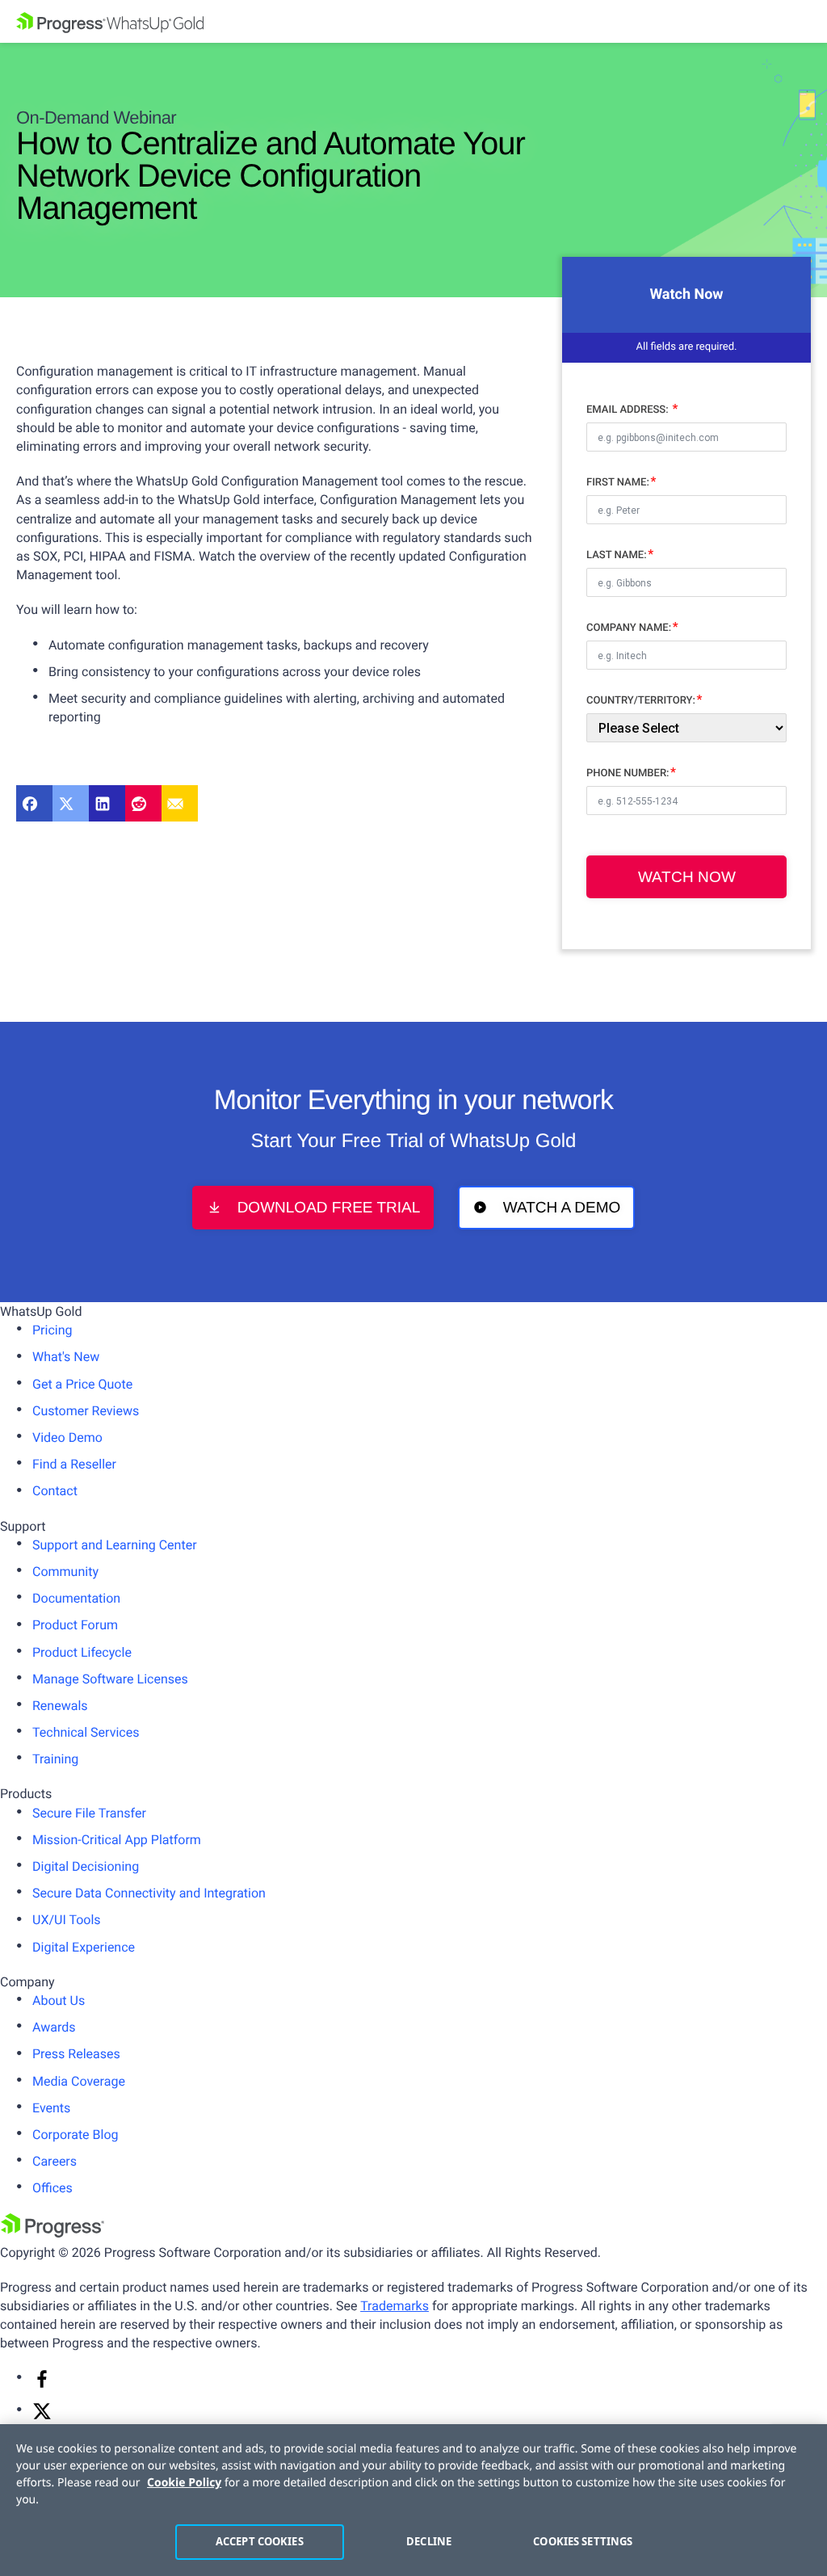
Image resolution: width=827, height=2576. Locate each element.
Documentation (76, 1598)
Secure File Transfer (89, 1813)
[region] (413, 2500)
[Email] (180, 803)
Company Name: (629, 628)
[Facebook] (34, 803)
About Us (59, 2000)
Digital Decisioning (86, 1866)
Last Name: (617, 555)
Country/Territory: (641, 701)
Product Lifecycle (82, 1652)
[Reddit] (143, 803)
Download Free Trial (329, 1208)
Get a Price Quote (82, 1384)
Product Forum (75, 1625)
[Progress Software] (52, 2233)
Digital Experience (84, 1947)
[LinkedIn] (107, 803)
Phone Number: (628, 773)
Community (65, 1572)
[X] (42, 2416)
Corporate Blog (76, 2135)
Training (55, 1759)
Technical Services (86, 1732)
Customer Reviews (86, 1411)
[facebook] (42, 2384)
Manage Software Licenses (110, 1679)
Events (51, 2108)
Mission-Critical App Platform (117, 1840)
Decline (429, 2541)
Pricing (52, 1330)
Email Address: (629, 410)
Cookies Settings (583, 2541)
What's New (66, 1357)
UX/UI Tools (67, 1920)
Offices (52, 2188)
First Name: (618, 483)
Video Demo (67, 1437)
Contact (55, 1491)
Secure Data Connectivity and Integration (149, 1893)
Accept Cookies (260, 2541)
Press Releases (76, 2054)
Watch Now (687, 877)
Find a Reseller (74, 1464)
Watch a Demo (562, 1208)
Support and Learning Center (115, 1545)
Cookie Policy (184, 2483)
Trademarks (395, 2306)
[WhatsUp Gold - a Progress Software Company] (413, 21)
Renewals (60, 1706)
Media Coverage (79, 2081)
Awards (54, 2027)
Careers (55, 2161)
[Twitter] (71, 803)
